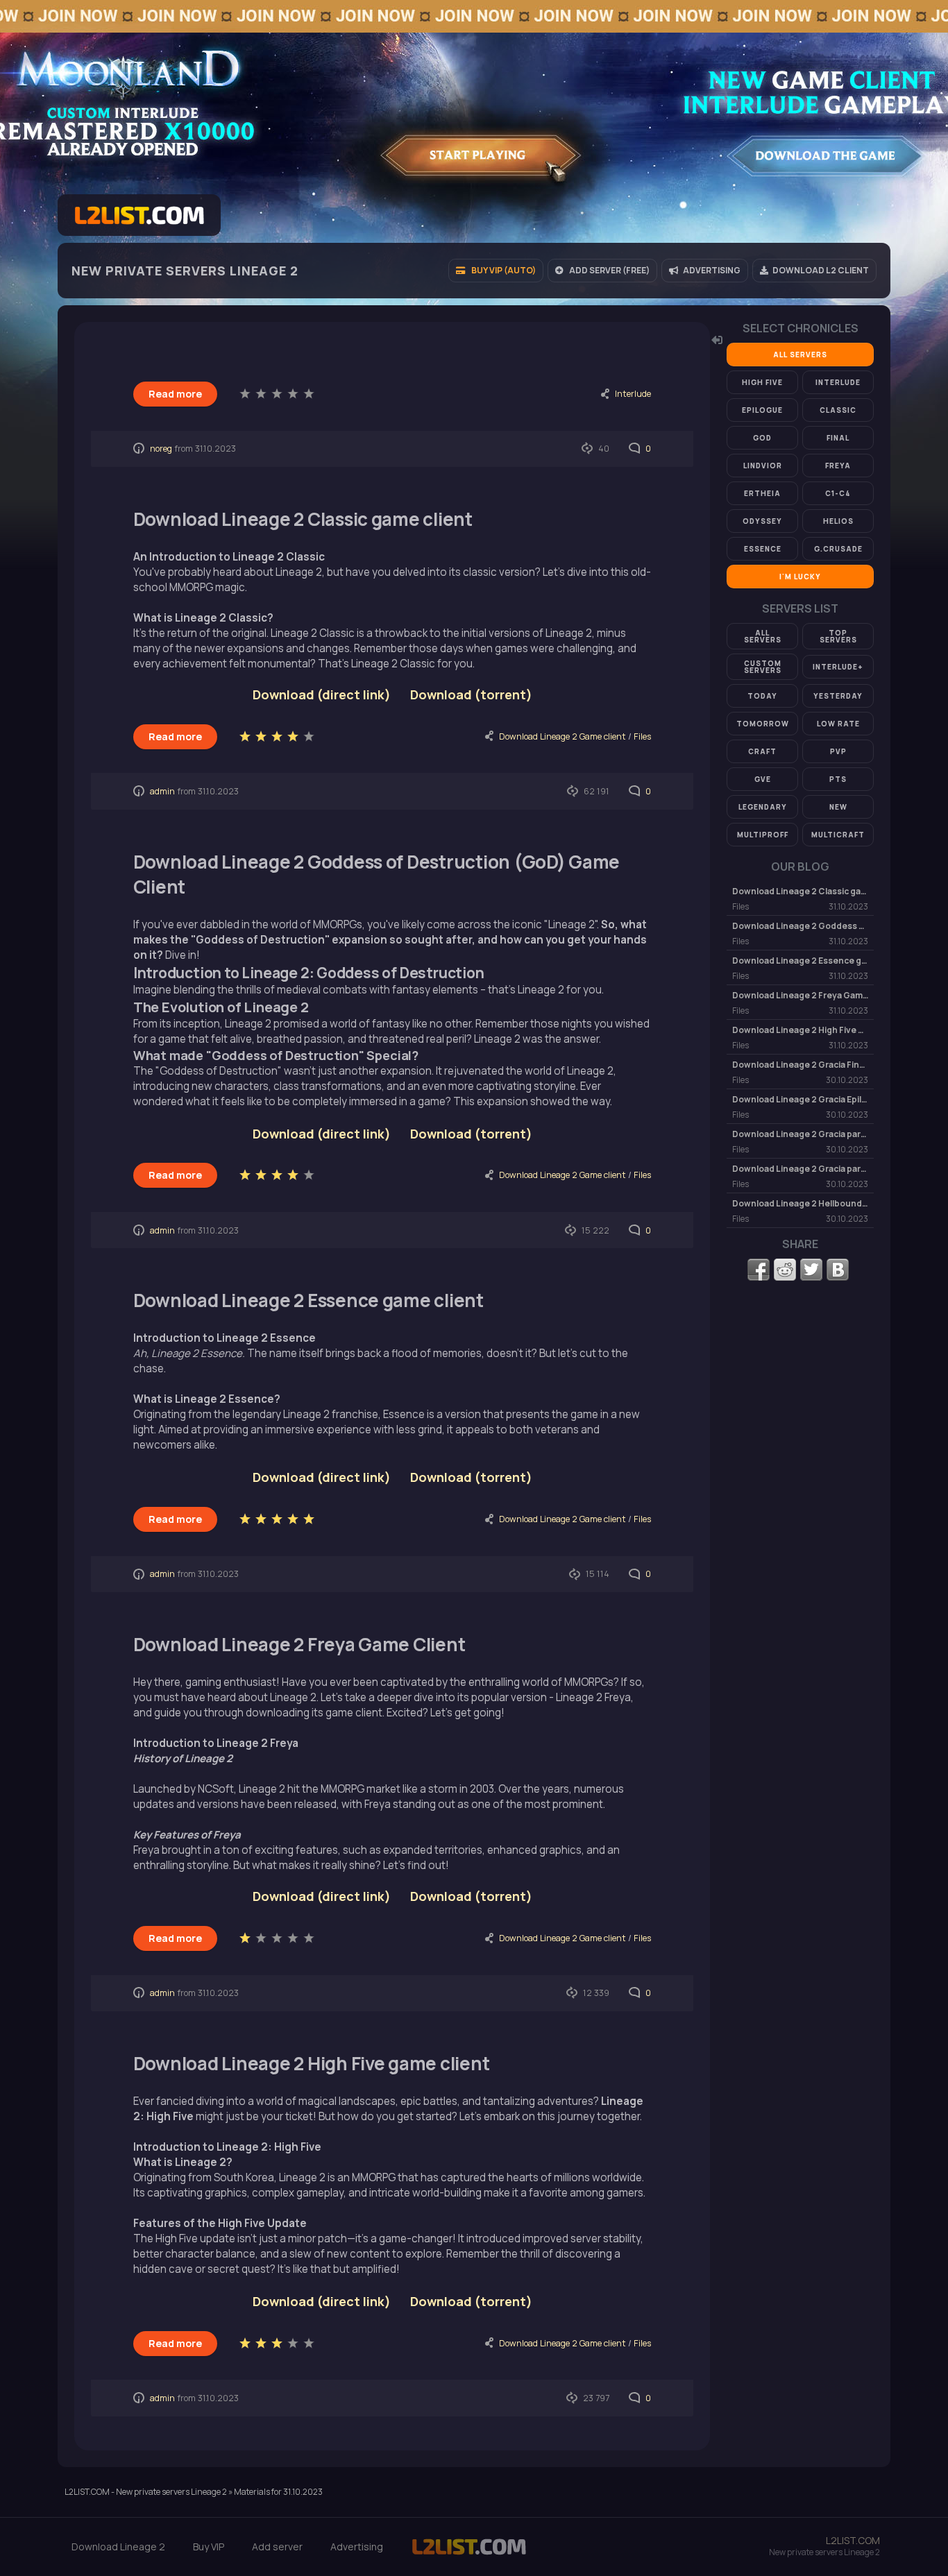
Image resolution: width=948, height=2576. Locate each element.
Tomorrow (763, 724)
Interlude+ (838, 667)
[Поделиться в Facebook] (759, 1270)
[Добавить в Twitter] (811, 1270)
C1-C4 (838, 493)
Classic (838, 410)
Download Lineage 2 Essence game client (308, 1300)
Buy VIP (209, 2547)
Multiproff (763, 835)
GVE (763, 779)
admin (162, 791)
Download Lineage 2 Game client (562, 736)
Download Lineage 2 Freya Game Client (299, 1644)
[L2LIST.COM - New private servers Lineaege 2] (469, 2554)
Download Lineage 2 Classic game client (303, 519)
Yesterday (838, 696)
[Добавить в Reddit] (785, 1270)
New (838, 807)
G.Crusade (838, 549)
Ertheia (762, 493)
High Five (762, 382)
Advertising (357, 2547)
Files (642, 736)
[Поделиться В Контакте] (838, 1270)
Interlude (633, 394)
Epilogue (762, 410)
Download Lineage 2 (118, 2547)
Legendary (763, 807)
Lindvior (763, 466)
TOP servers (838, 636)
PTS (838, 779)
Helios (838, 521)
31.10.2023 (215, 449)
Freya (838, 466)
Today (762, 696)
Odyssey (762, 521)
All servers (800, 355)
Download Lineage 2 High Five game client (312, 2063)
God (762, 438)
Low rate (838, 724)
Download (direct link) (322, 2301)
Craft (762, 751)
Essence (763, 549)
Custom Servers (763, 667)
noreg (161, 449)
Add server (277, 2547)
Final (838, 438)
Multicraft (838, 835)
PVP (838, 751)
